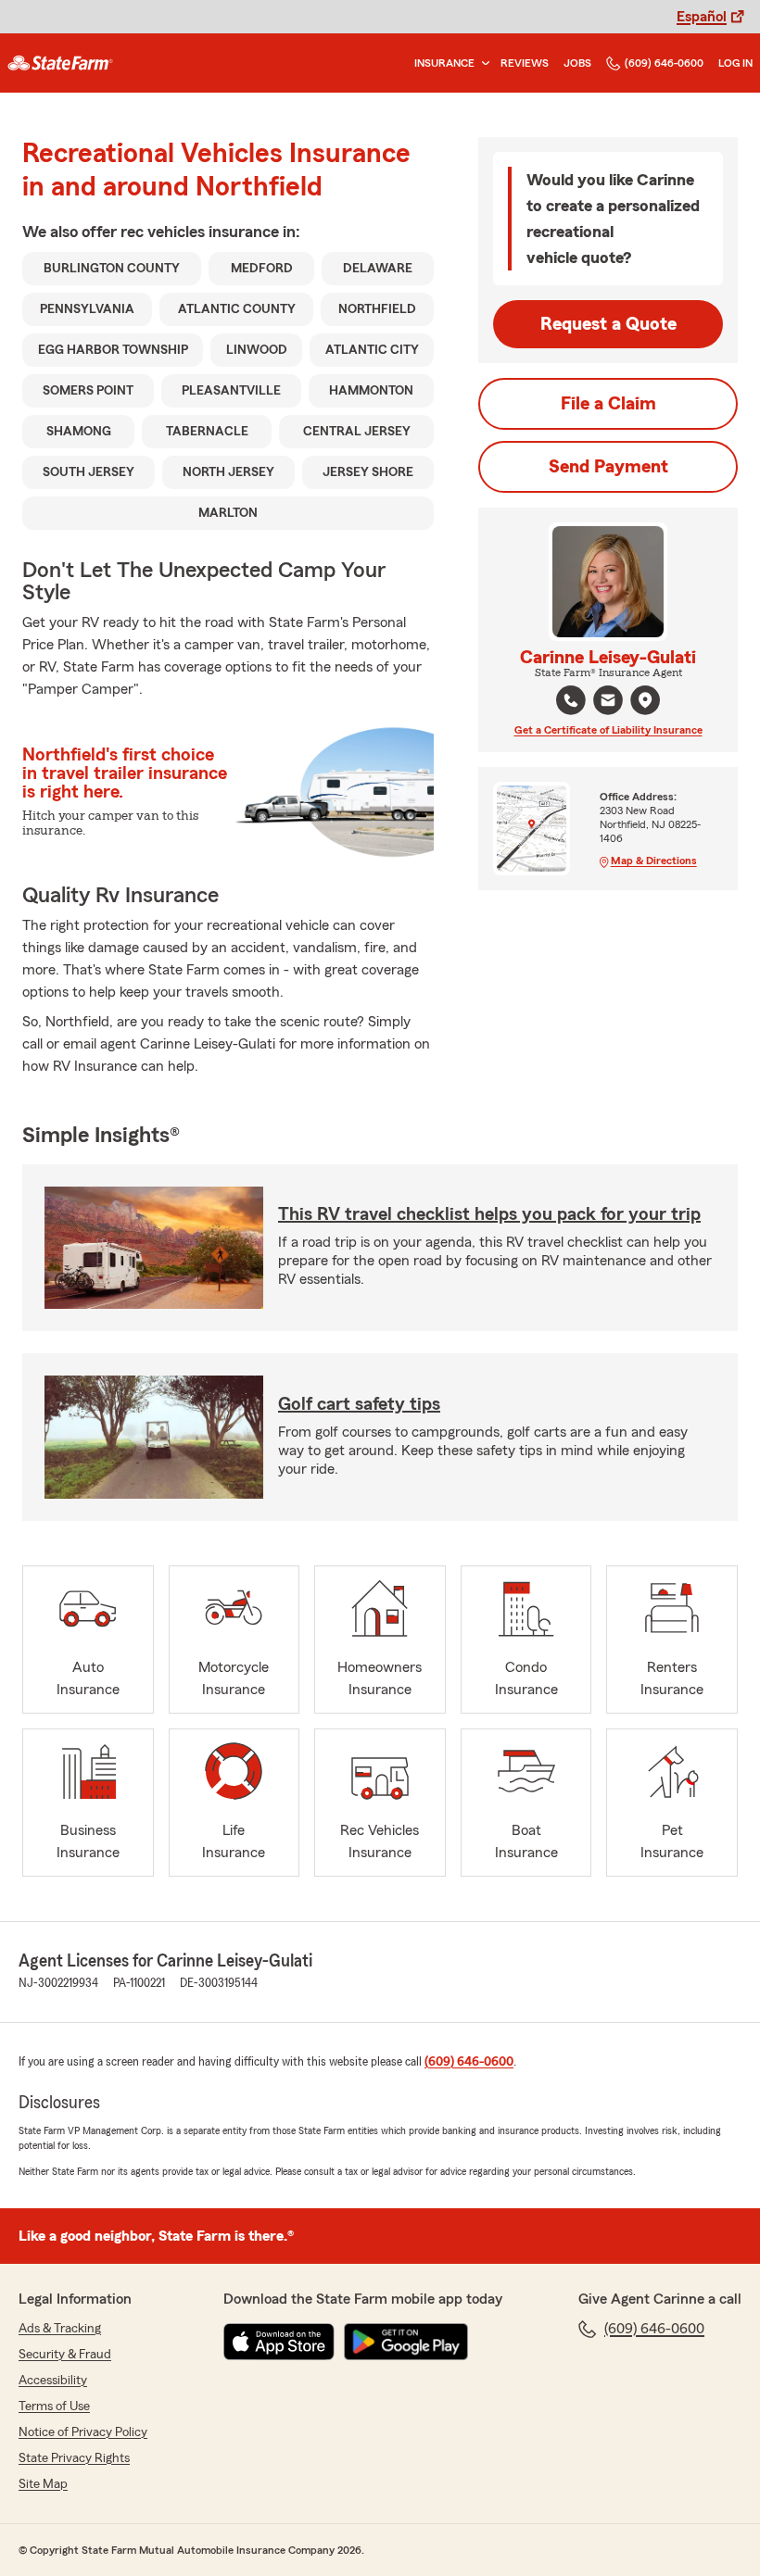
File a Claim (608, 404)
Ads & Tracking (60, 2329)
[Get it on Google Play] (406, 2342)
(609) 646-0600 (664, 63)
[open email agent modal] (608, 703)
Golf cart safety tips (359, 1404)
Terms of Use (54, 2406)
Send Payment (608, 467)
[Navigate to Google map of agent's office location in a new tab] (645, 700)
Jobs (577, 63)
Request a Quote (608, 324)
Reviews (525, 63)
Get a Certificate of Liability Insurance (608, 730)
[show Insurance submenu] (482, 63)
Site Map (43, 2484)
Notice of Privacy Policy (83, 2432)
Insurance (444, 63)
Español (702, 17)
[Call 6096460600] (571, 700)
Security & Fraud (65, 2355)
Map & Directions (654, 861)
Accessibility (53, 2381)
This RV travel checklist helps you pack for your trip (489, 1214)
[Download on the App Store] (279, 2342)
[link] (60, 63)
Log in (735, 63)
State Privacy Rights (74, 2458)
